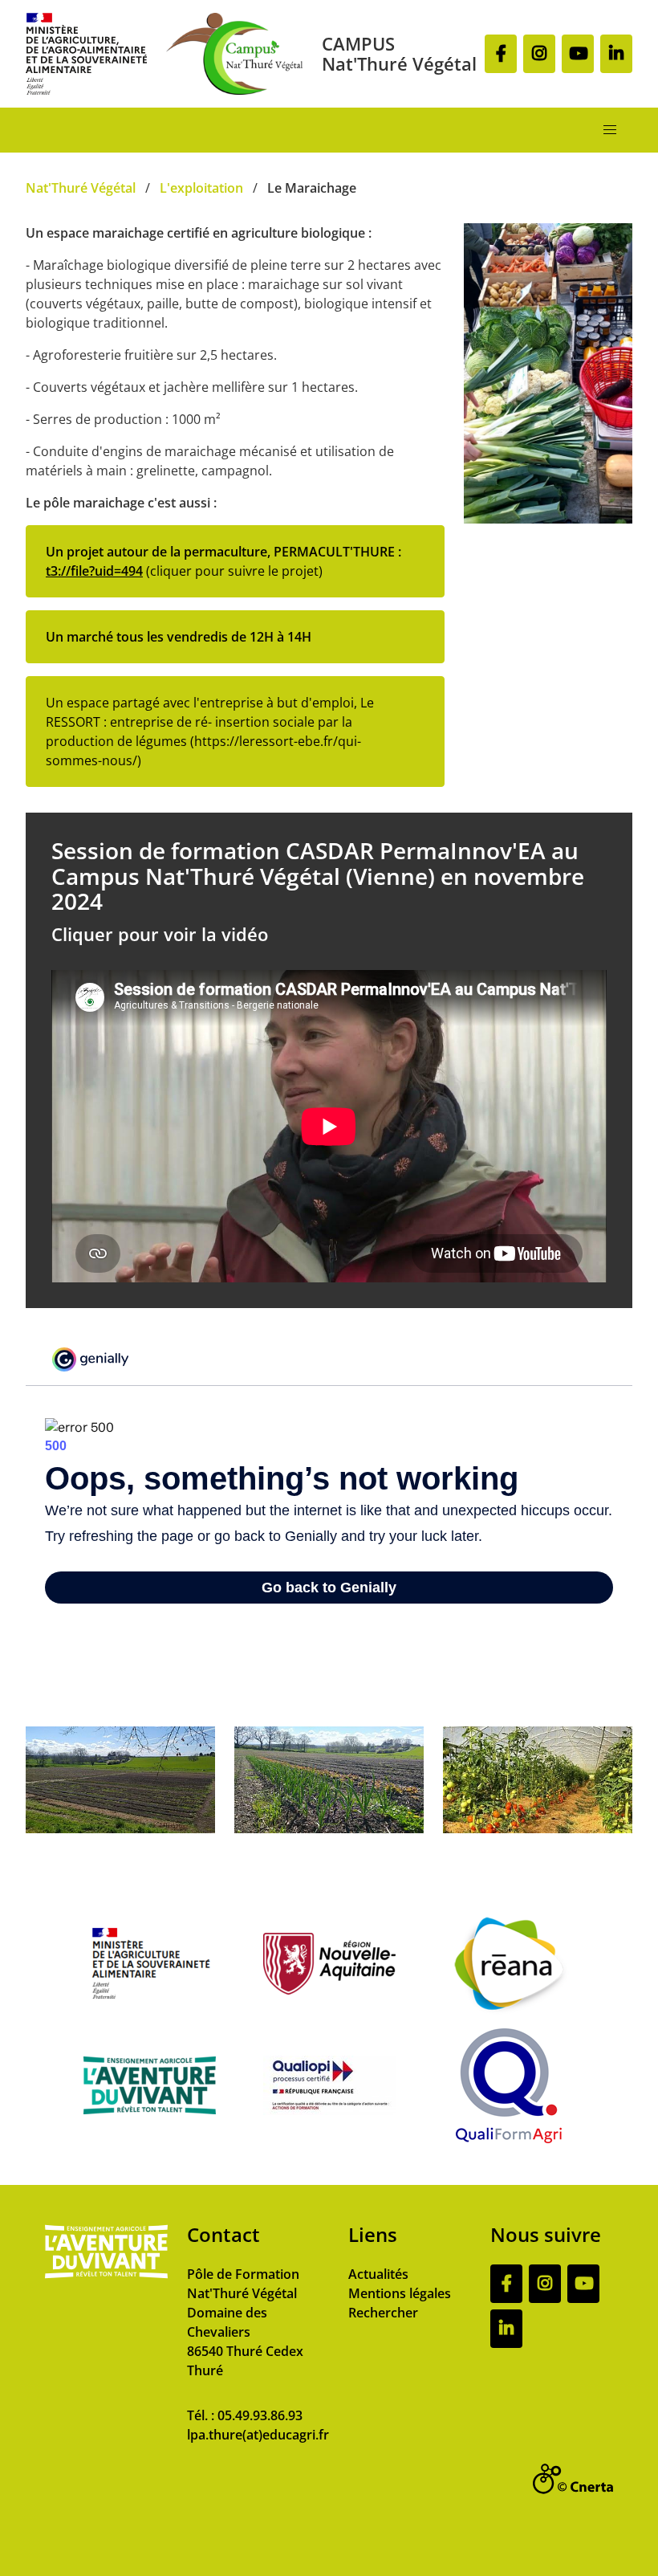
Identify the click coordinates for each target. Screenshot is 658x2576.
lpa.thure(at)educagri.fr (258, 2435)
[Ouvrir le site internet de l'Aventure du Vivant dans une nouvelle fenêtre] (106, 2275)
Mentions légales (400, 2293)
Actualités (378, 2274)
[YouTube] (578, 54)
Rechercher (383, 2313)
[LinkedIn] (616, 54)
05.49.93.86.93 (260, 2415)
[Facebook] (501, 54)
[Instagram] (539, 54)
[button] (610, 130)
